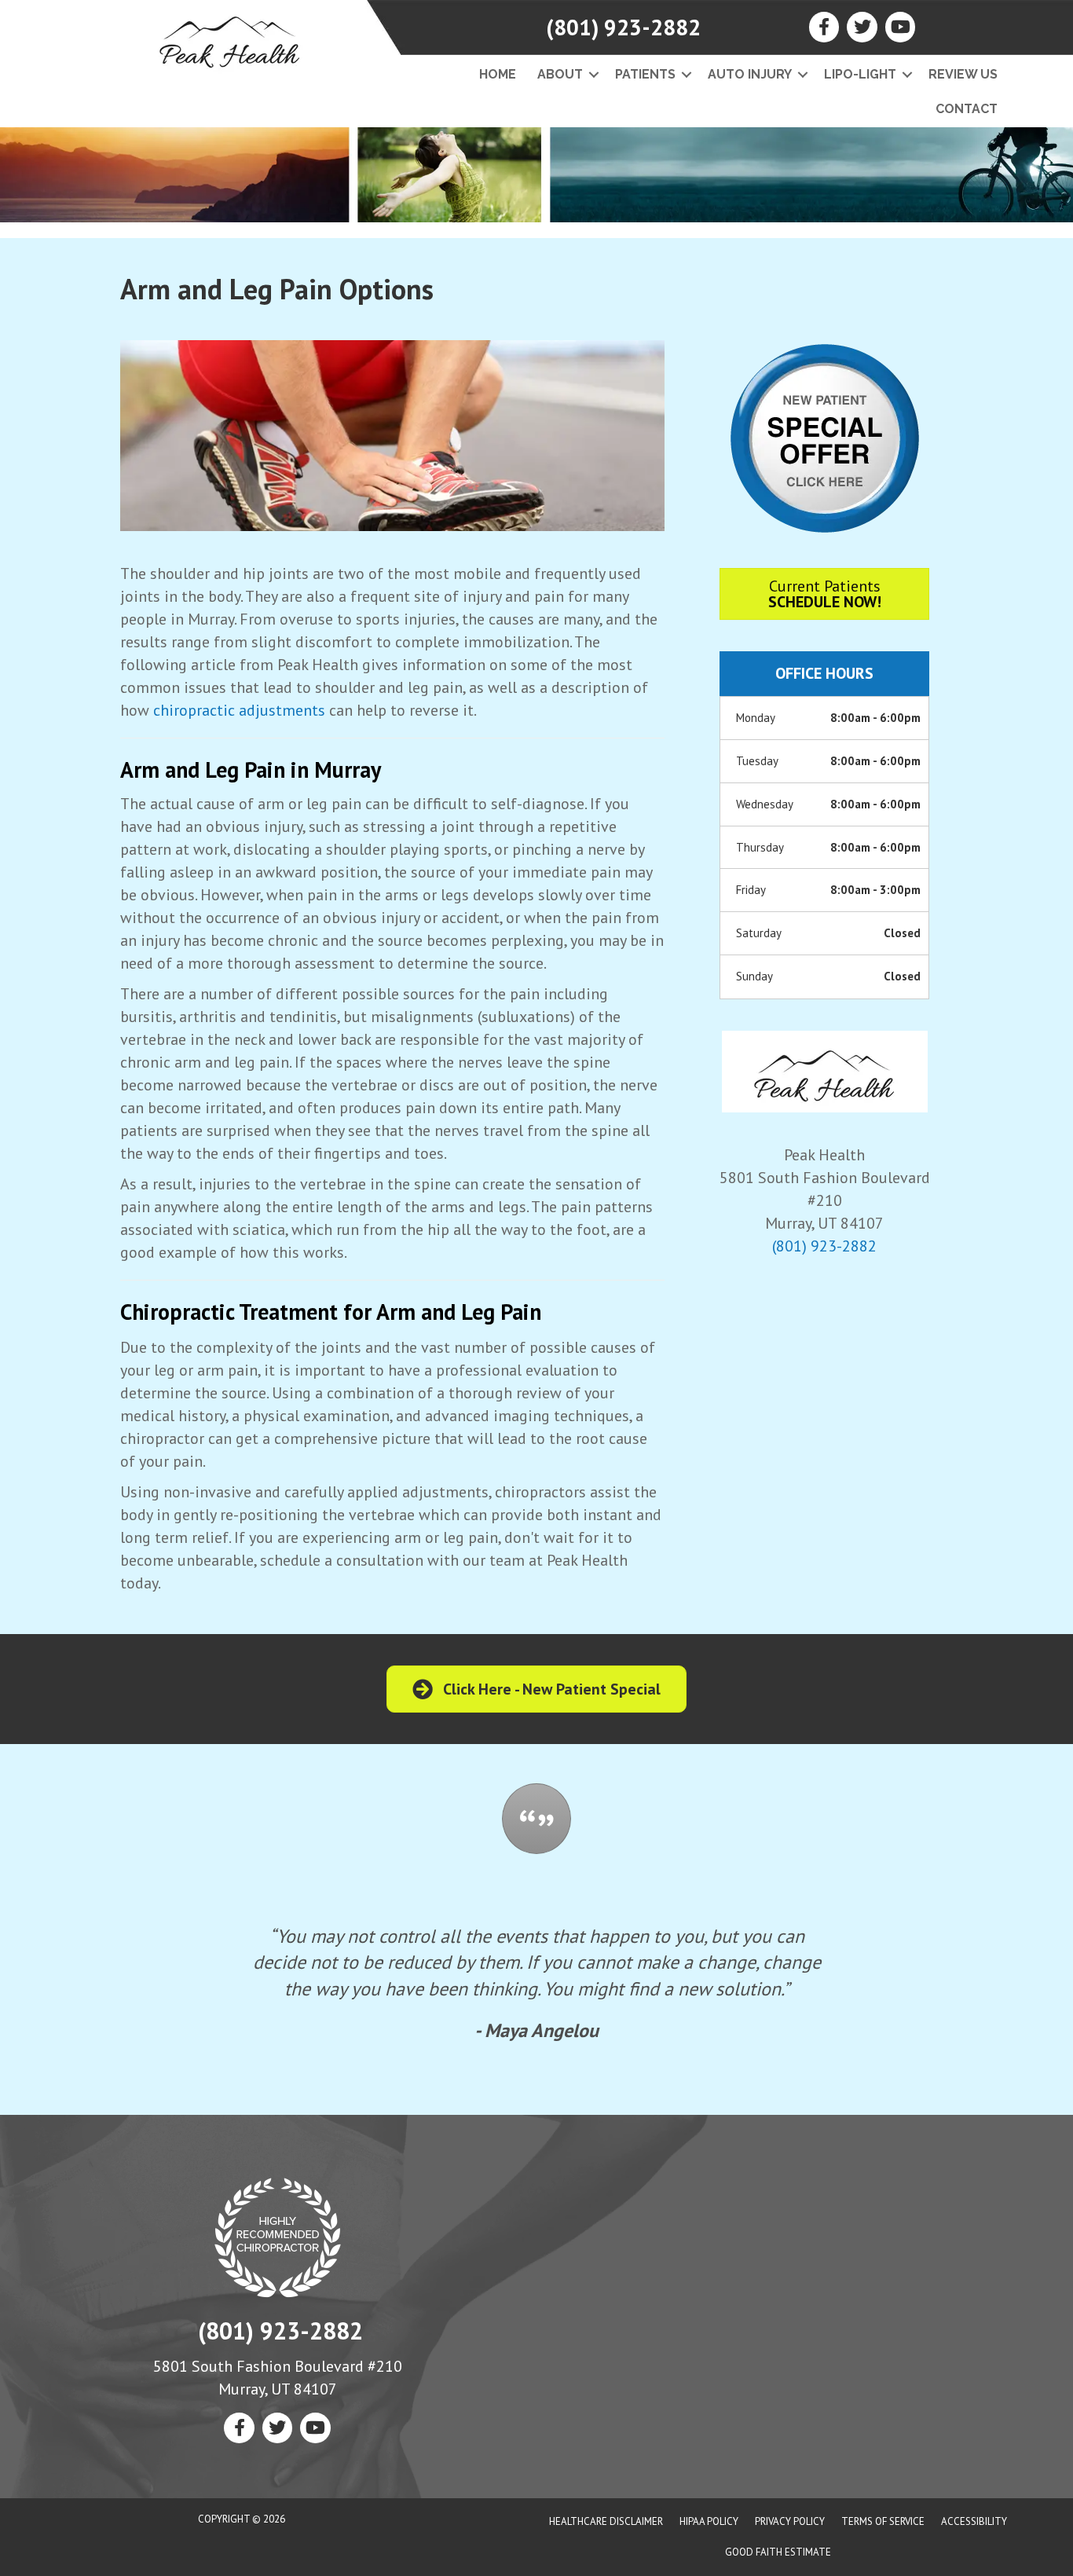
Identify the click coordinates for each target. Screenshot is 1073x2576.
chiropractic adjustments (239, 710)
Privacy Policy (790, 2521)
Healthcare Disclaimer (606, 2521)
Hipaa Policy (709, 2521)
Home (498, 74)
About (560, 74)
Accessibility (974, 2521)
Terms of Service (883, 2521)
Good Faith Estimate (778, 2552)
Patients (645, 74)
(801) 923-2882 (623, 27)
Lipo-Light (860, 74)
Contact (967, 109)
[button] (593, 75)
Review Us (963, 74)
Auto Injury (750, 74)
